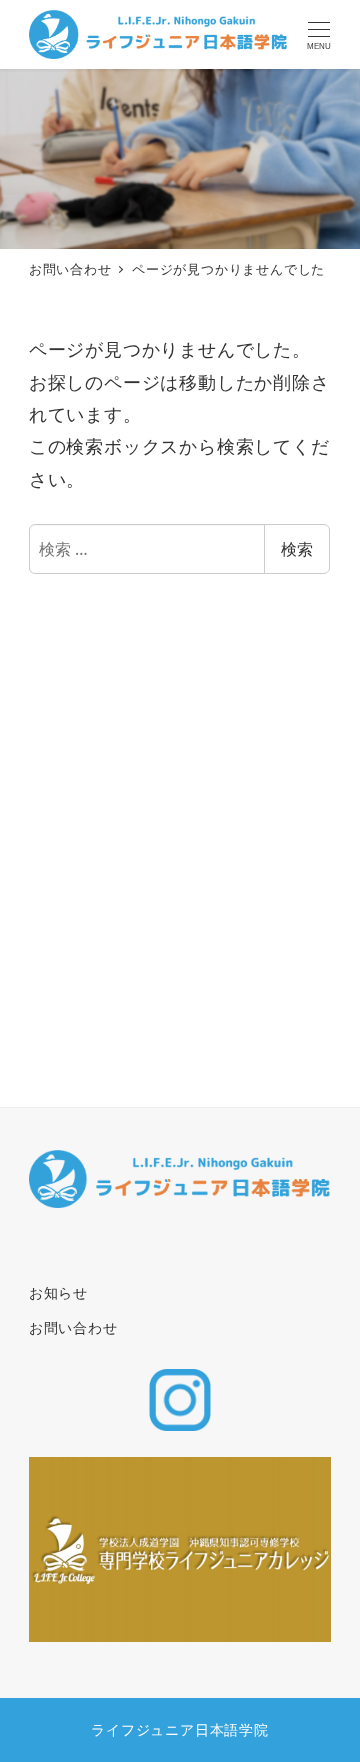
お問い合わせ (73, 1327)
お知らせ (58, 1292)
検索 (297, 549)
